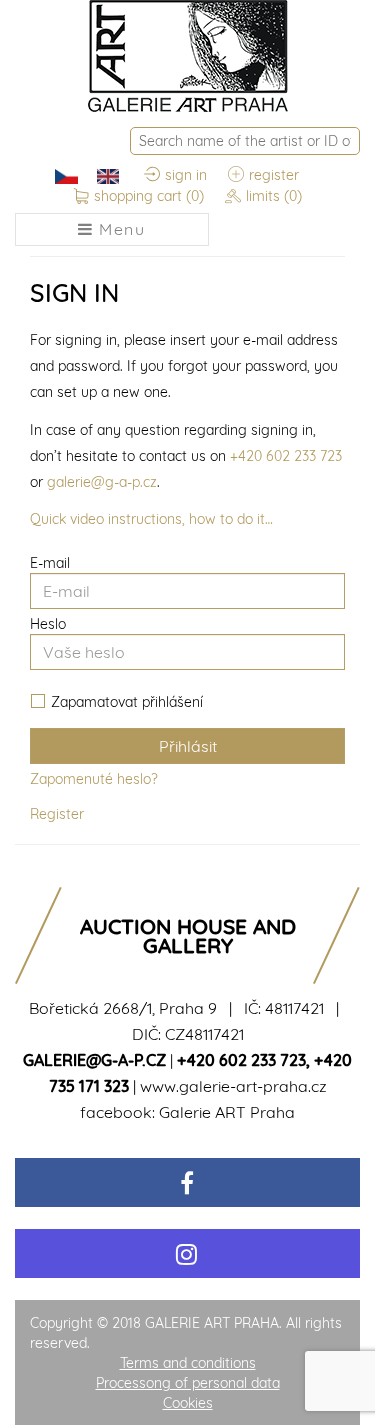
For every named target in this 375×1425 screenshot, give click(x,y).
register (274, 175)
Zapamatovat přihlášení (127, 702)
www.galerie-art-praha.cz (233, 1086)
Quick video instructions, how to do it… (151, 519)
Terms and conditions (188, 1363)
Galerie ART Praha (227, 1112)
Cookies (188, 1403)
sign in (186, 175)
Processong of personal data (188, 1383)
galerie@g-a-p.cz (102, 482)
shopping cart (149, 196)
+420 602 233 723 (286, 456)
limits (274, 196)
